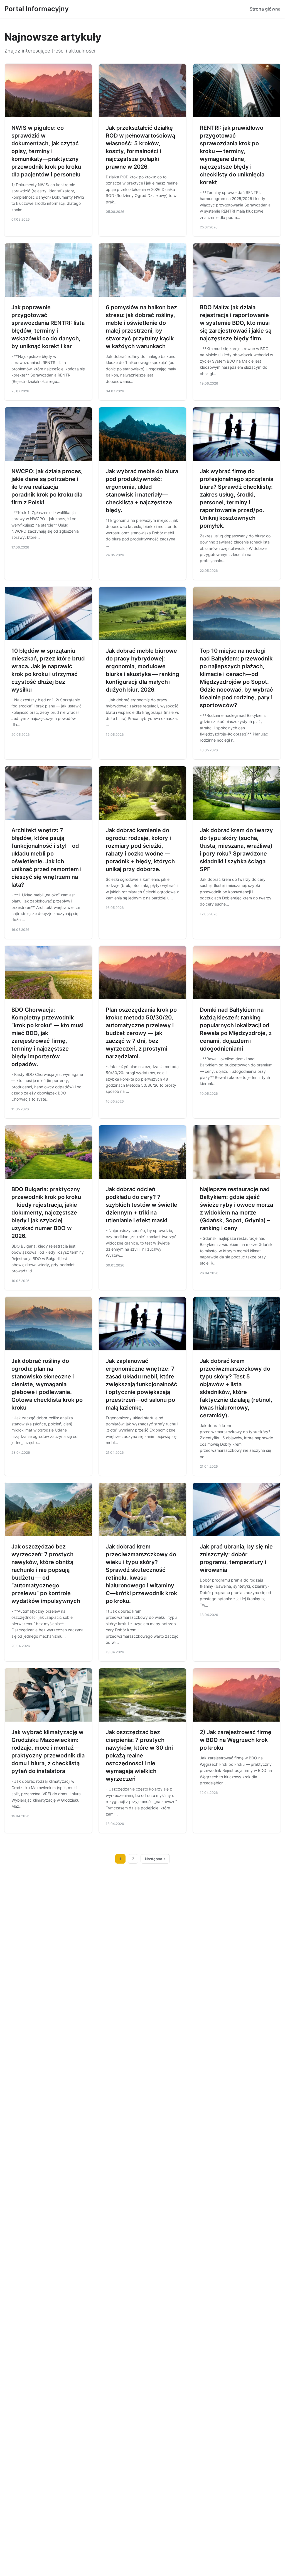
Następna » (155, 1859)
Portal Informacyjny (37, 9)
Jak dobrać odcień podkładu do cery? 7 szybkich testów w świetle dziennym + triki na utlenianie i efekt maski (142, 1205)
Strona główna (265, 9)
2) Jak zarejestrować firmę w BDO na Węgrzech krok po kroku (236, 1740)
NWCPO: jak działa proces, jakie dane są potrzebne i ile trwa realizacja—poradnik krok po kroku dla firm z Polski (47, 487)
